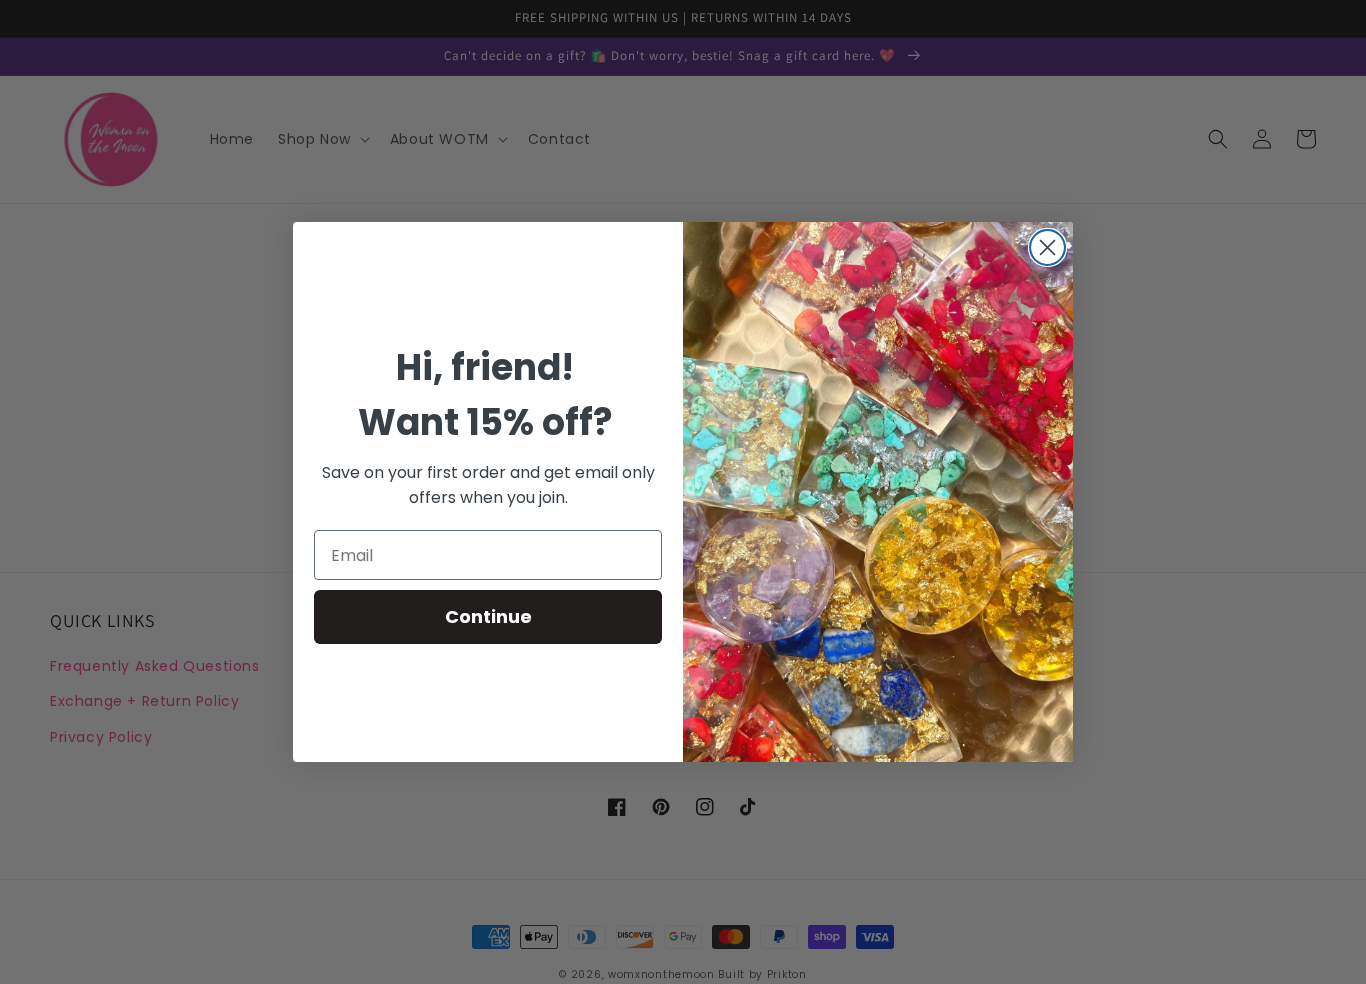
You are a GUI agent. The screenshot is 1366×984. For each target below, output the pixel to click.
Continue (488, 616)
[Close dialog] (1047, 247)
